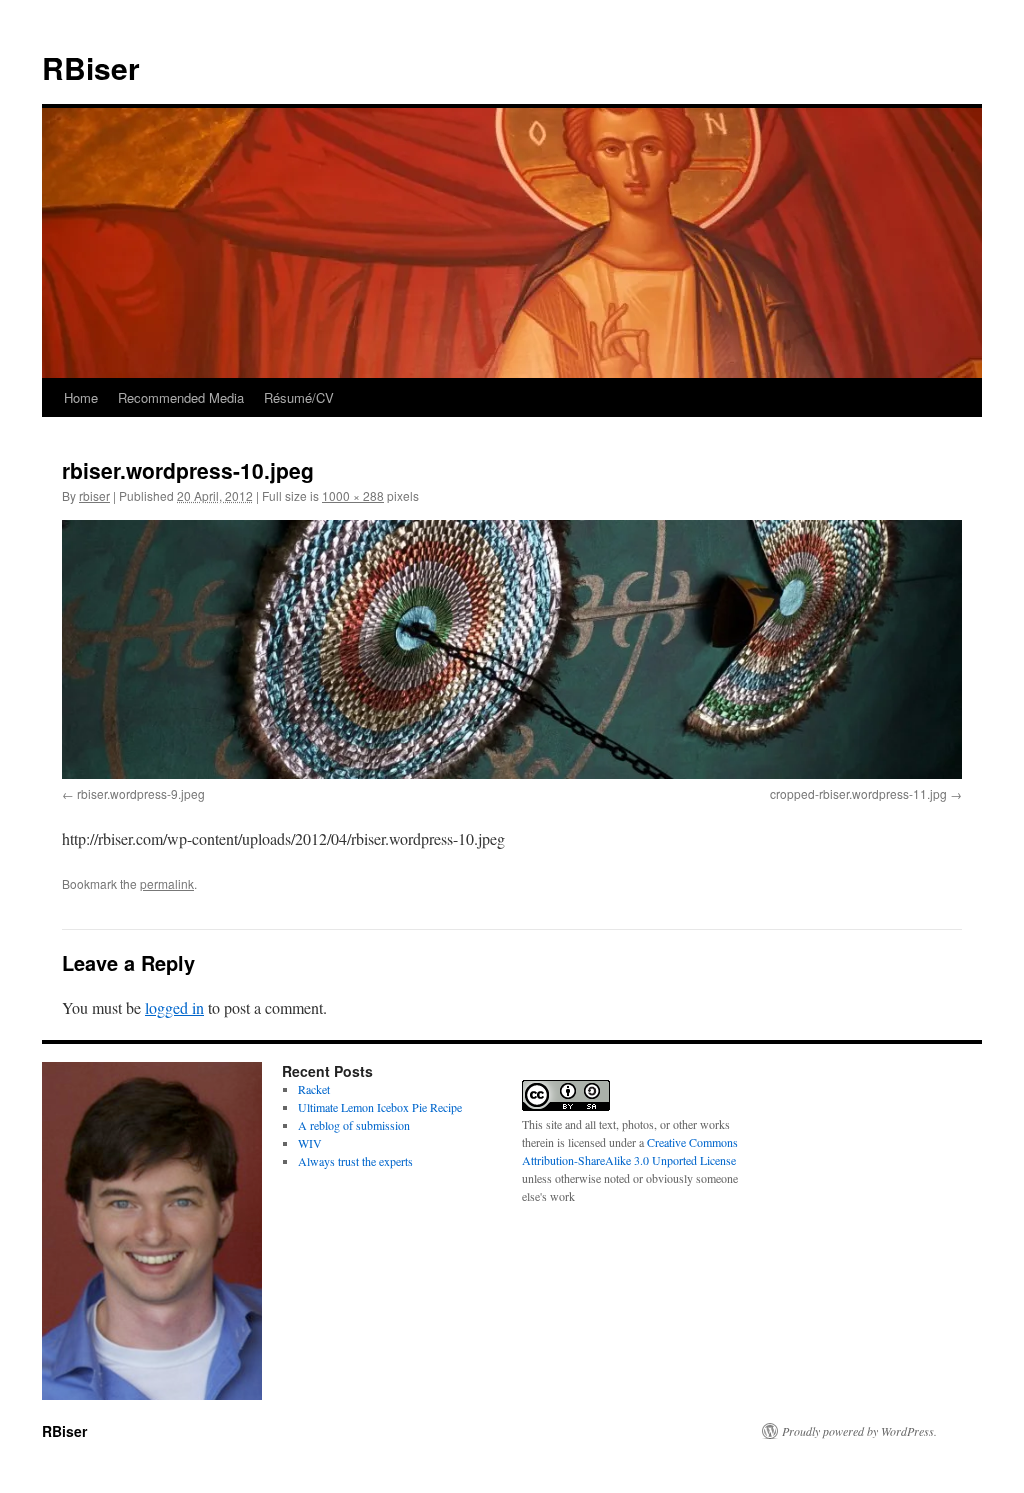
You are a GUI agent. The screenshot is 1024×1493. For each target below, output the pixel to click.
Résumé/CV (299, 397)
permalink (167, 883)
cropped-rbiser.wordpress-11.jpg (858, 793)
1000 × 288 (353, 495)
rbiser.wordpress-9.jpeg (141, 793)
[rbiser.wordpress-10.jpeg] (512, 649)
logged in (174, 1007)
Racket (314, 1089)
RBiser (91, 67)
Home (81, 397)
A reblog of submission (354, 1125)
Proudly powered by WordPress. (859, 1431)
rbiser (94, 495)
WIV (310, 1143)
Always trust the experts (355, 1161)
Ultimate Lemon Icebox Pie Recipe (380, 1107)
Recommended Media (181, 397)
